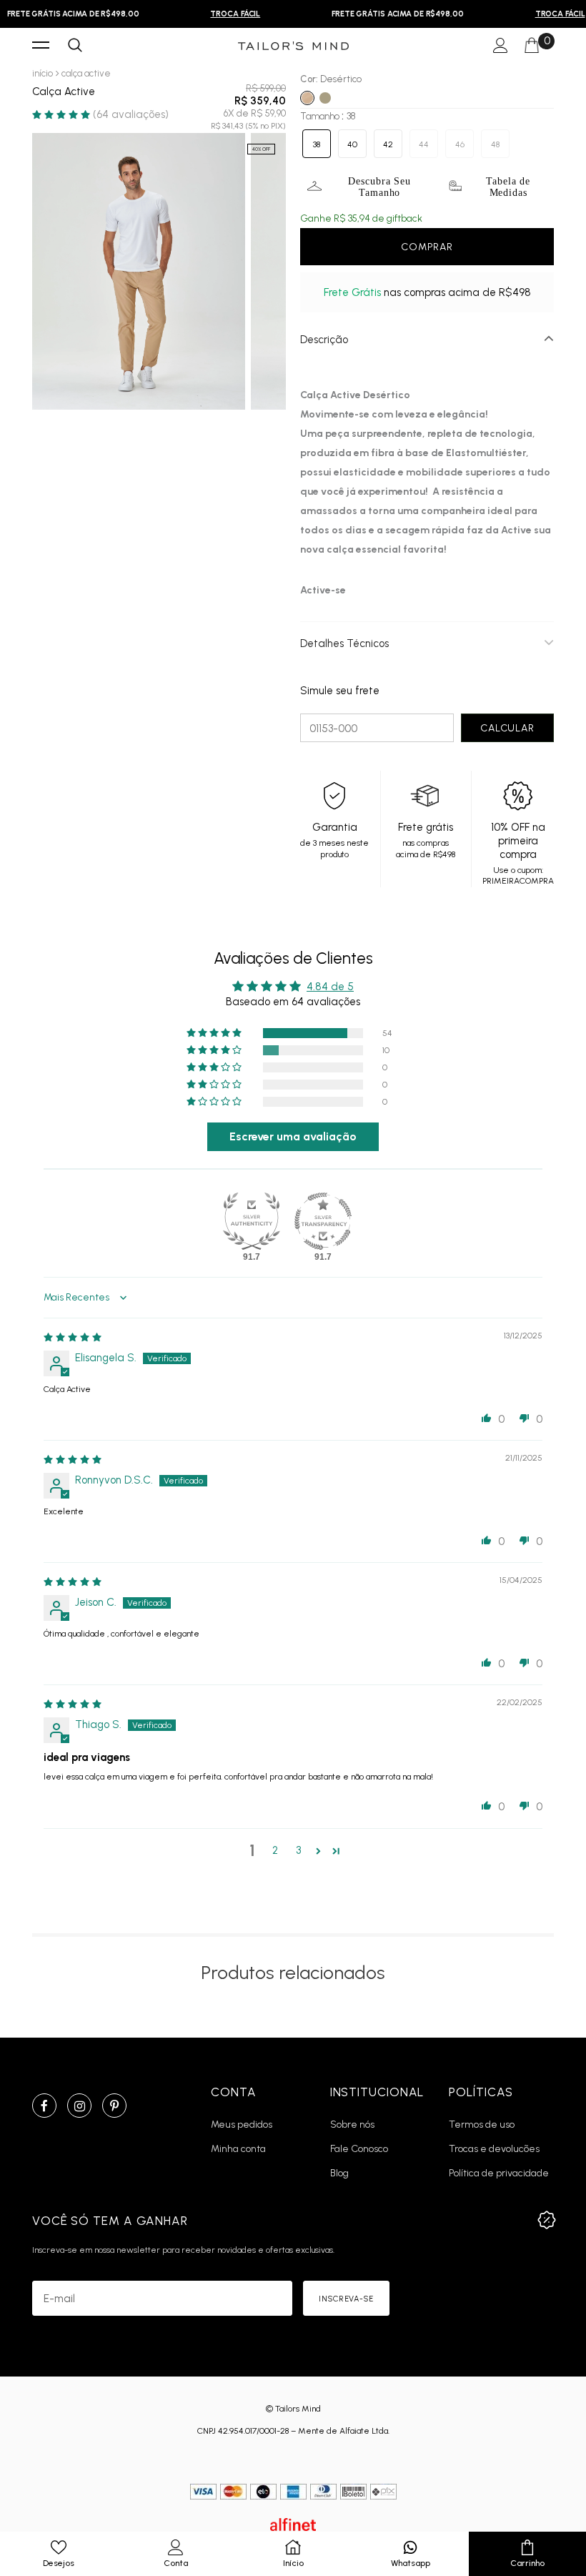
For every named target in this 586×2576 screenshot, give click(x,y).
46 (460, 144)
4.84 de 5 (330, 987)
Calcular (507, 728)
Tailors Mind (298, 2409)
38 (317, 144)
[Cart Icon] (532, 46)
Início (43, 73)
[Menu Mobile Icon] (41, 46)
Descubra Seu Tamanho (379, 187)
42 (388, 144)
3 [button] (298, 1850)
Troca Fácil (228, 14)
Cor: (331, 79)
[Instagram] (79, 2106)
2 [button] (275, 1850)
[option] (228, 14)
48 (495, 144)
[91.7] (252, 1221)
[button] (63, 114)
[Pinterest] (114, 2106)
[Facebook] (44, 2106)
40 (352, 144)
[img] (73, 1337)
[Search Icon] (75, 46)
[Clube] (547, 2220)
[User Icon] (501, 46)
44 (424, 144)
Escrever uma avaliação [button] (293, 1136)
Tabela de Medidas (508, 187)
